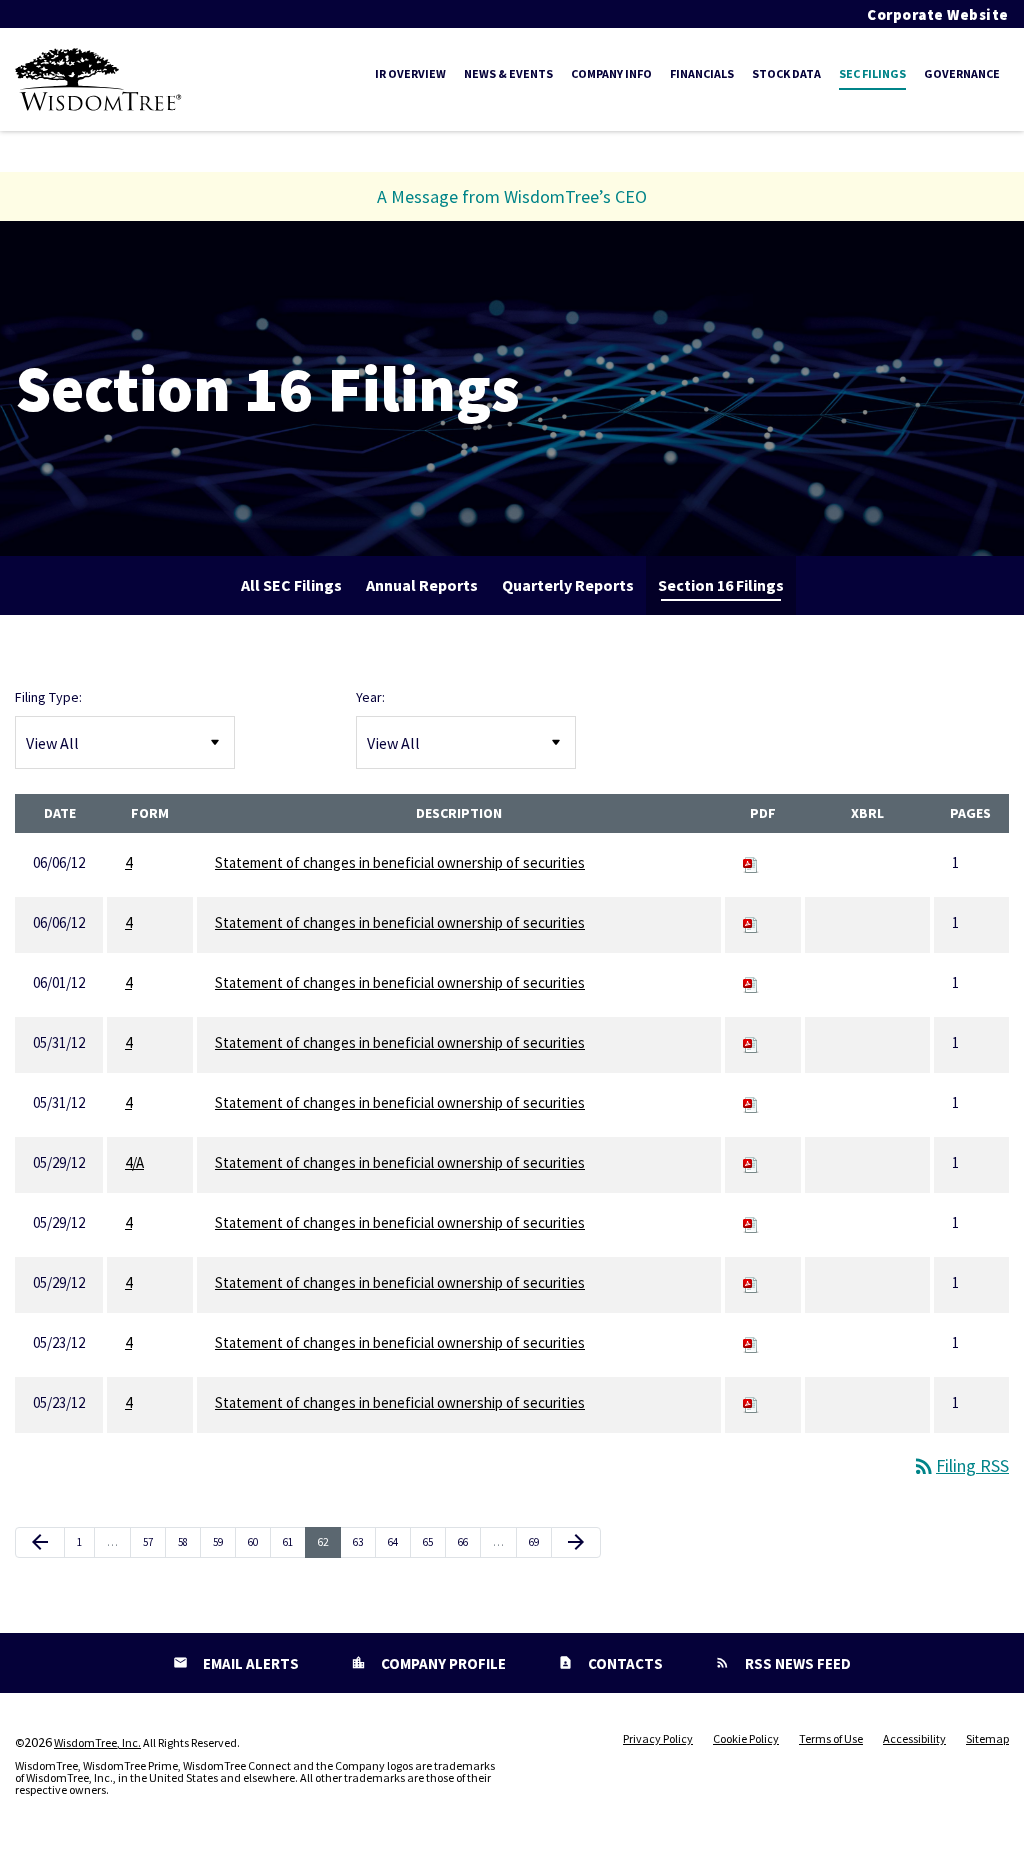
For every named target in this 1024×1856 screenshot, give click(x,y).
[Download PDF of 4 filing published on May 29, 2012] (751, 1222)
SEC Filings (872, 73)
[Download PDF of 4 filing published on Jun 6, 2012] (751, 862)
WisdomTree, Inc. (97, 1742)
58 (188, 1541)
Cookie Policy (746, 1739)
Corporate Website (938, 14)
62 (328, 1541)
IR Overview (410, 73)
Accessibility (914, 1739)
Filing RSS (960, 1465)
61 (293, 1541)
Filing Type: (48, 697)
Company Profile (442, 1663)
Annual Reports (422, 585)
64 (398, 1541)
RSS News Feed (796, 1663)
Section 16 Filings (721, 585)
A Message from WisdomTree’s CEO (512, 196)
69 (539, 1541)
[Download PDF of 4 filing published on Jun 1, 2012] (751, 982)
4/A (134, 1162)
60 (258, 1541)
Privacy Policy (658, 1739)
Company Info (611, 73)
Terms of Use (831, 1739)
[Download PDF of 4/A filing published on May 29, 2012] (751, 1162)
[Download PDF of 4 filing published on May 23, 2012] (751, 1342)
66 (468, 1541)
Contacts (624, 1663)
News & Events (508, 73)
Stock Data (786, 73)
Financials (702, 73)
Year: (370, 697)
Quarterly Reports (568, 585)
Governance (962, 73)
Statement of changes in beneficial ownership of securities (400, 862)
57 (153, 1541)
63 (363, 1541)
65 (433, 1541)
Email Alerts (249, 1663)
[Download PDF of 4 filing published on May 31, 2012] (751, 1042)
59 (223, 1541)
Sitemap (987, 1739)
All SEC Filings (291, 585)
